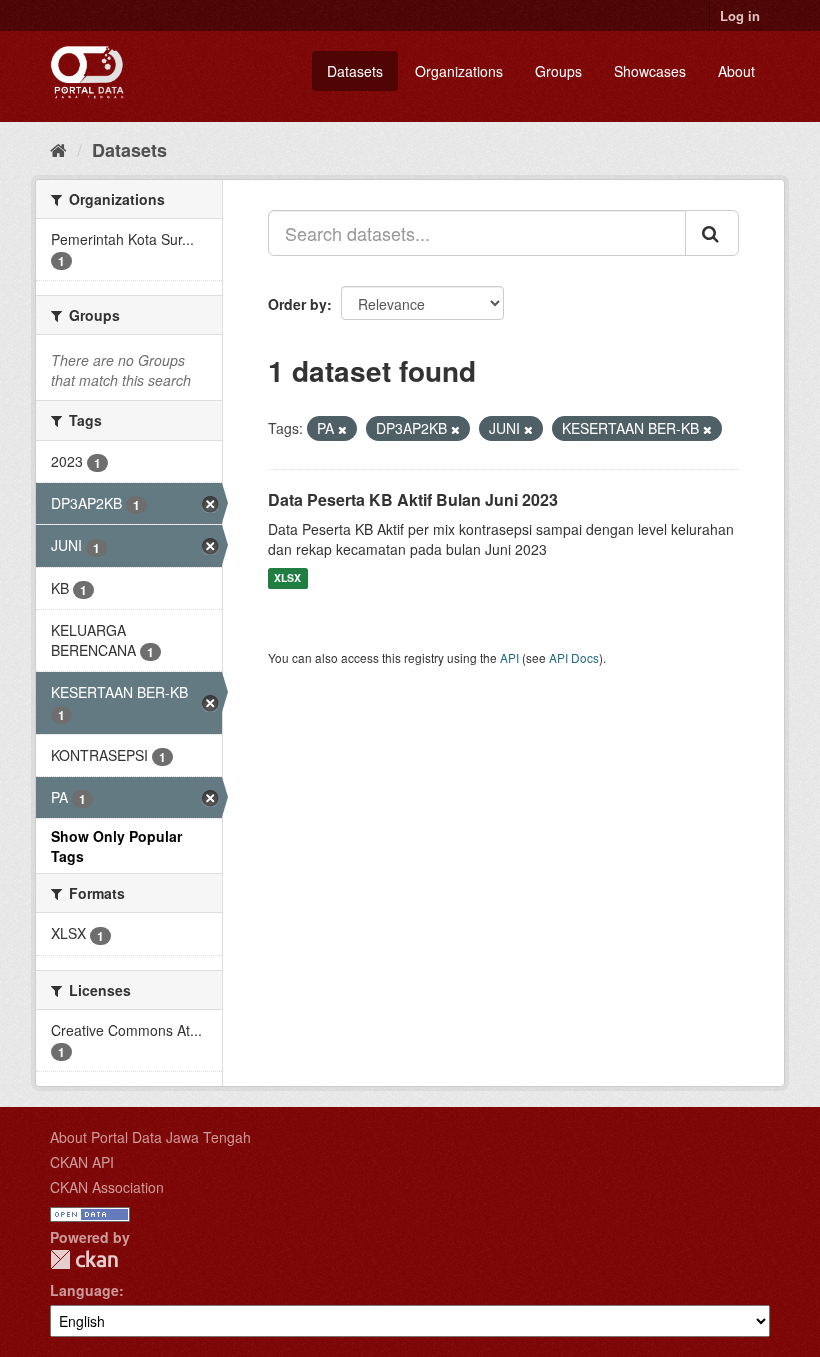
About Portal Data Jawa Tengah (150, 1137)
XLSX (287, 578)
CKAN (84, 1259)
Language (84, 1290)
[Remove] (342, 429)
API (509, 657)
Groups (558, 71)
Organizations (459, 71)
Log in (740, 15)
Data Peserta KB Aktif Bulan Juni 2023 (413, 499)
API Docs (574, 657)
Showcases (650, 71)
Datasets (355, 71)
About (736, 71)
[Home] (58, 149)
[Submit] (712, 233)
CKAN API (82, 1162)
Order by (297, 304)
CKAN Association (107, 1187)
